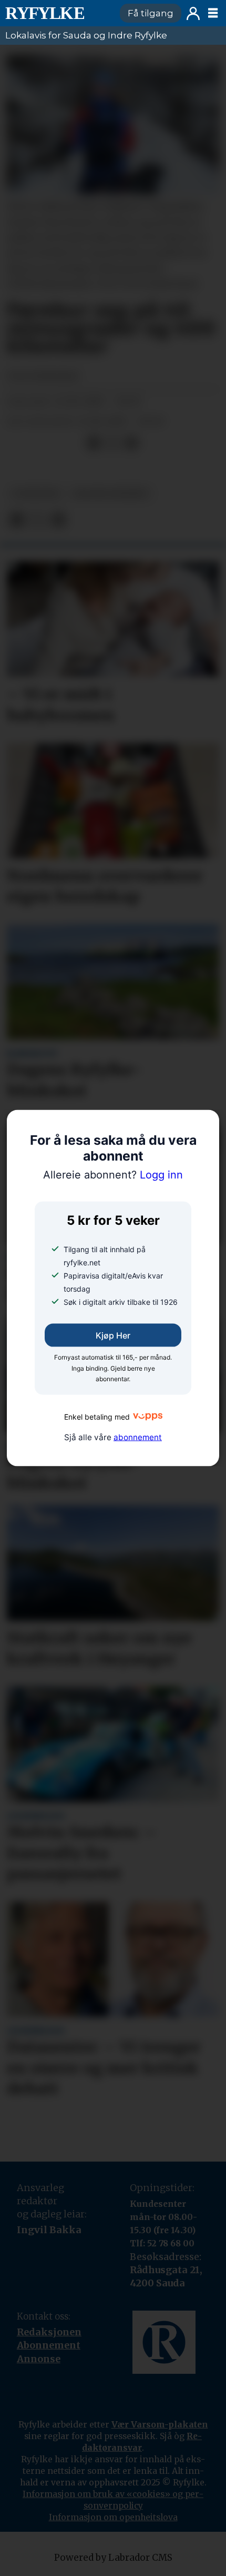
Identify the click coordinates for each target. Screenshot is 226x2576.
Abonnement (49, 2345)
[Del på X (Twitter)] (112, 443)
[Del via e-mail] (131, 443)
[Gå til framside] (58, 13)
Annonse (39, 2359)
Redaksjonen (49, 2332)
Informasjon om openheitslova (113, 2517)
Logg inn (193, 13)
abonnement (138, 1437)
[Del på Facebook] (94, 443)
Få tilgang (151, 13)
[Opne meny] (213, 13)
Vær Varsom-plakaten (160, 2424)
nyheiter (36, 494)
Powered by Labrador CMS (113, 2558)
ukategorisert (111, 494)
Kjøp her (113, 1335)
